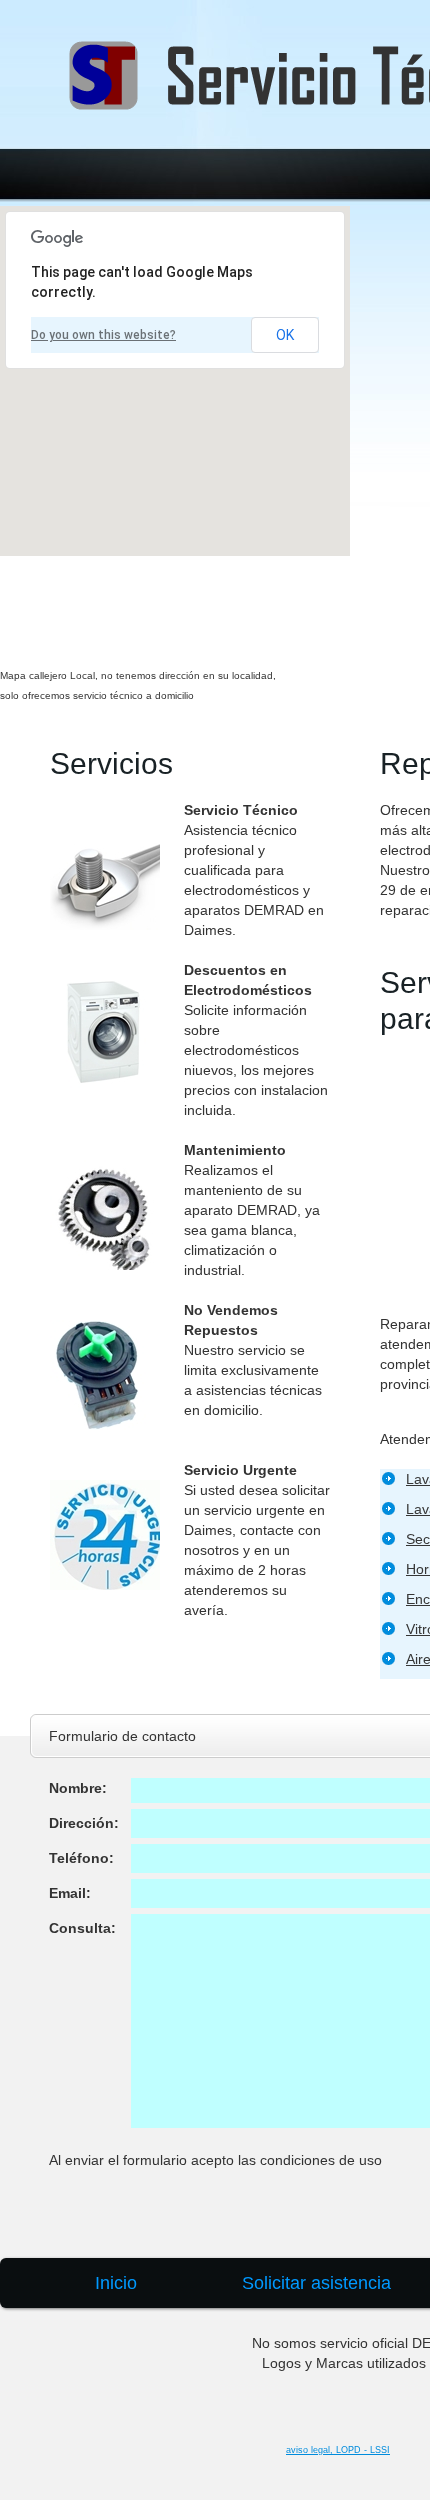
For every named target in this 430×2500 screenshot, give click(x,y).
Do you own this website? (103, 335)
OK (285, 335)
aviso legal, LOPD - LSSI (338, 2450)
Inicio (116, 2283)
